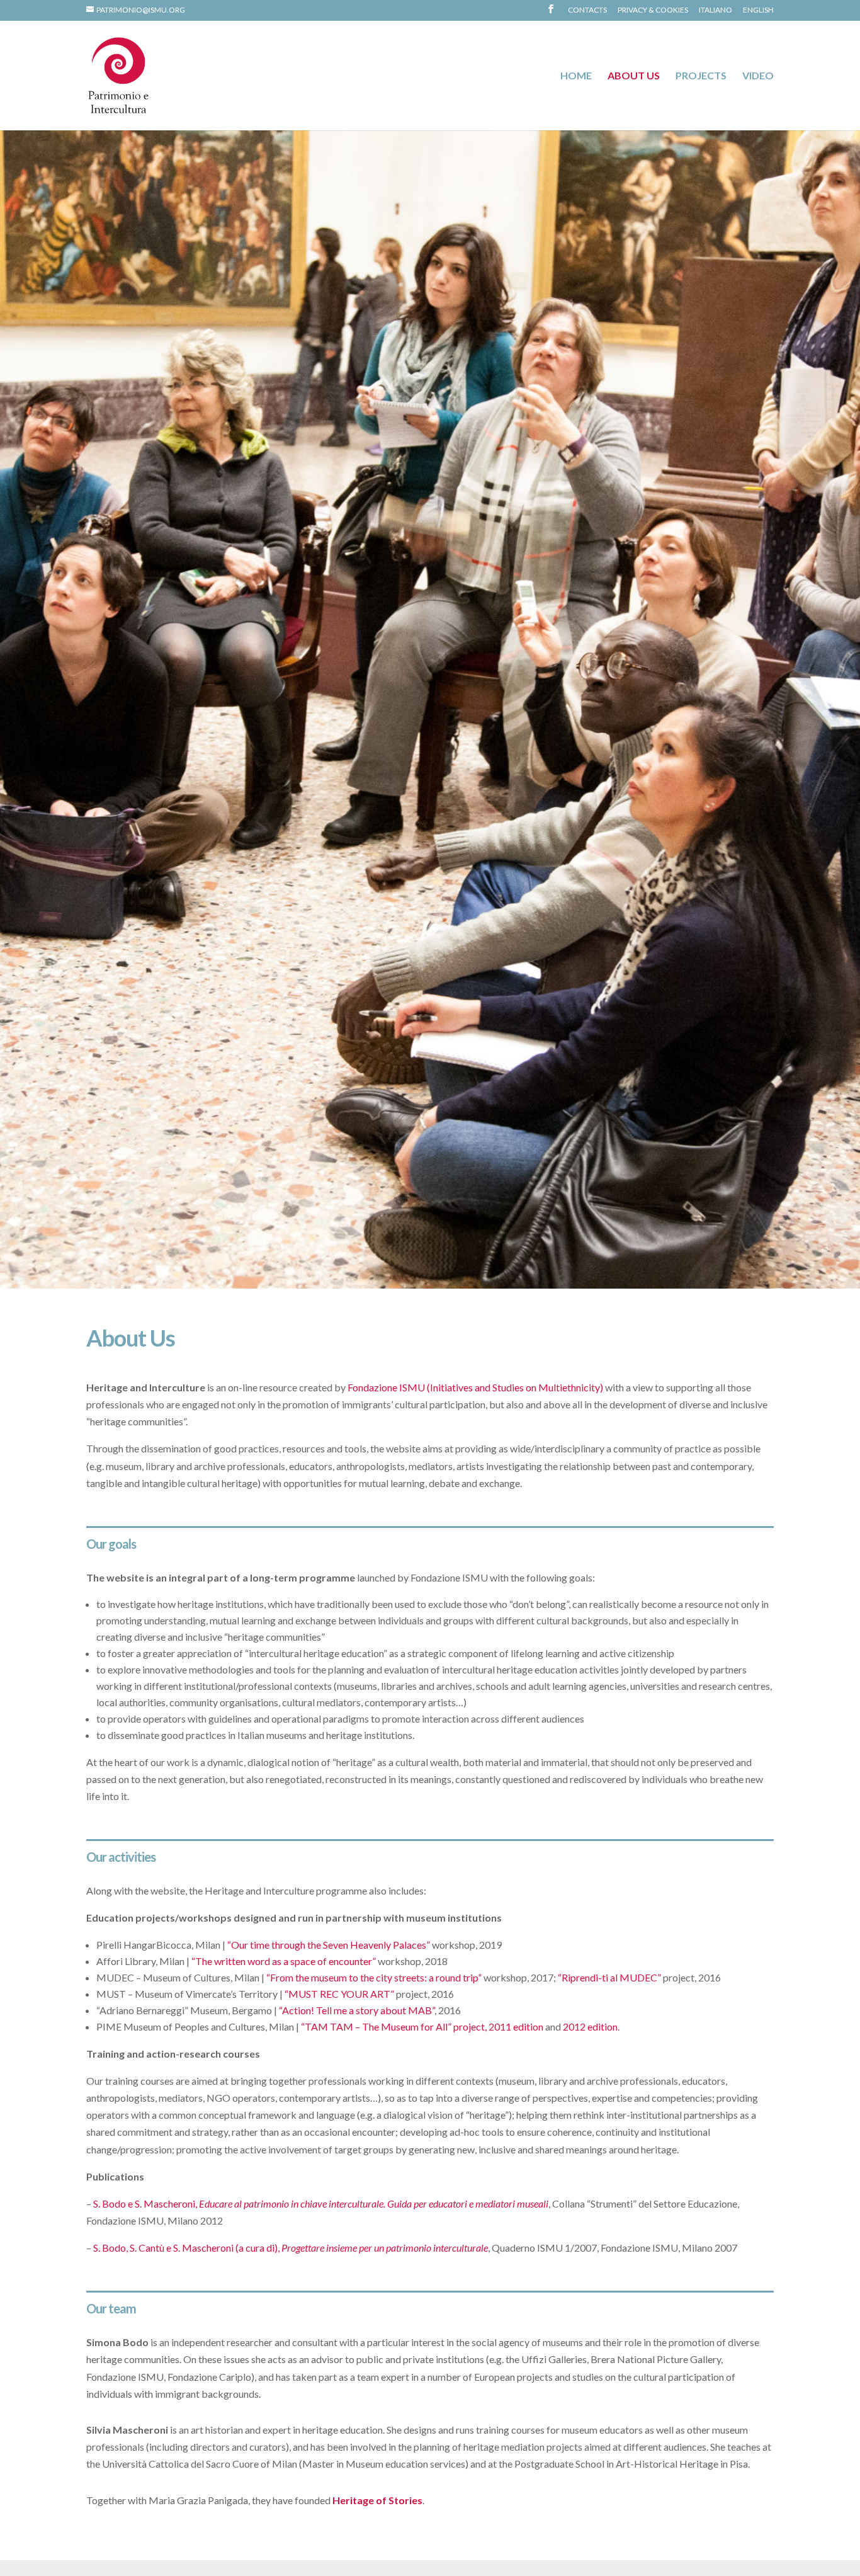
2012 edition (590, 2026)
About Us (634, 76)
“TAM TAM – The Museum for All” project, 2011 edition (422, 2026)
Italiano (716, 10)
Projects (701, 76)
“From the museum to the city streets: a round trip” (374, 1977)
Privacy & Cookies (653, 10)
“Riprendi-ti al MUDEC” (609, 1977)
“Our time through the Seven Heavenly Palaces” (329, 1945)
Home (576, 76)
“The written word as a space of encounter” (284, 1961)
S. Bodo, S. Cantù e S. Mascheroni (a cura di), (291, 2248)
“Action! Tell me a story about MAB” (357, 2010)
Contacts (587, 10)
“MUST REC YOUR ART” (339, 1994)
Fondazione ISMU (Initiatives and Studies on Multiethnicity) (475, 1387)
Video (758, 76)
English (758, 10)
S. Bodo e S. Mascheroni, (321, 2203)
